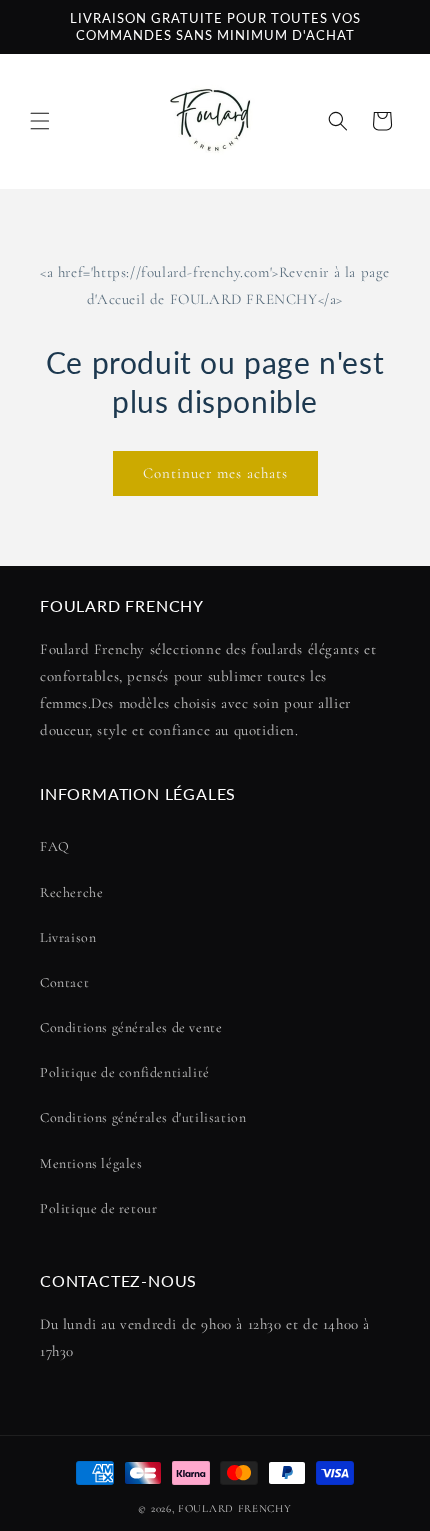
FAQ (55, 846)
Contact (64, 982)
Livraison (68, 937)
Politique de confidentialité (125, 1072)
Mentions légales (91, 1163)
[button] (40, 121)
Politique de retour (98, 1208)
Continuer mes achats (215, 473)
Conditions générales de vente (131, 1027)
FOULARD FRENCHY (235, 1508)
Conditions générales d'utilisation (143, 1117)
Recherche (71, 892)
